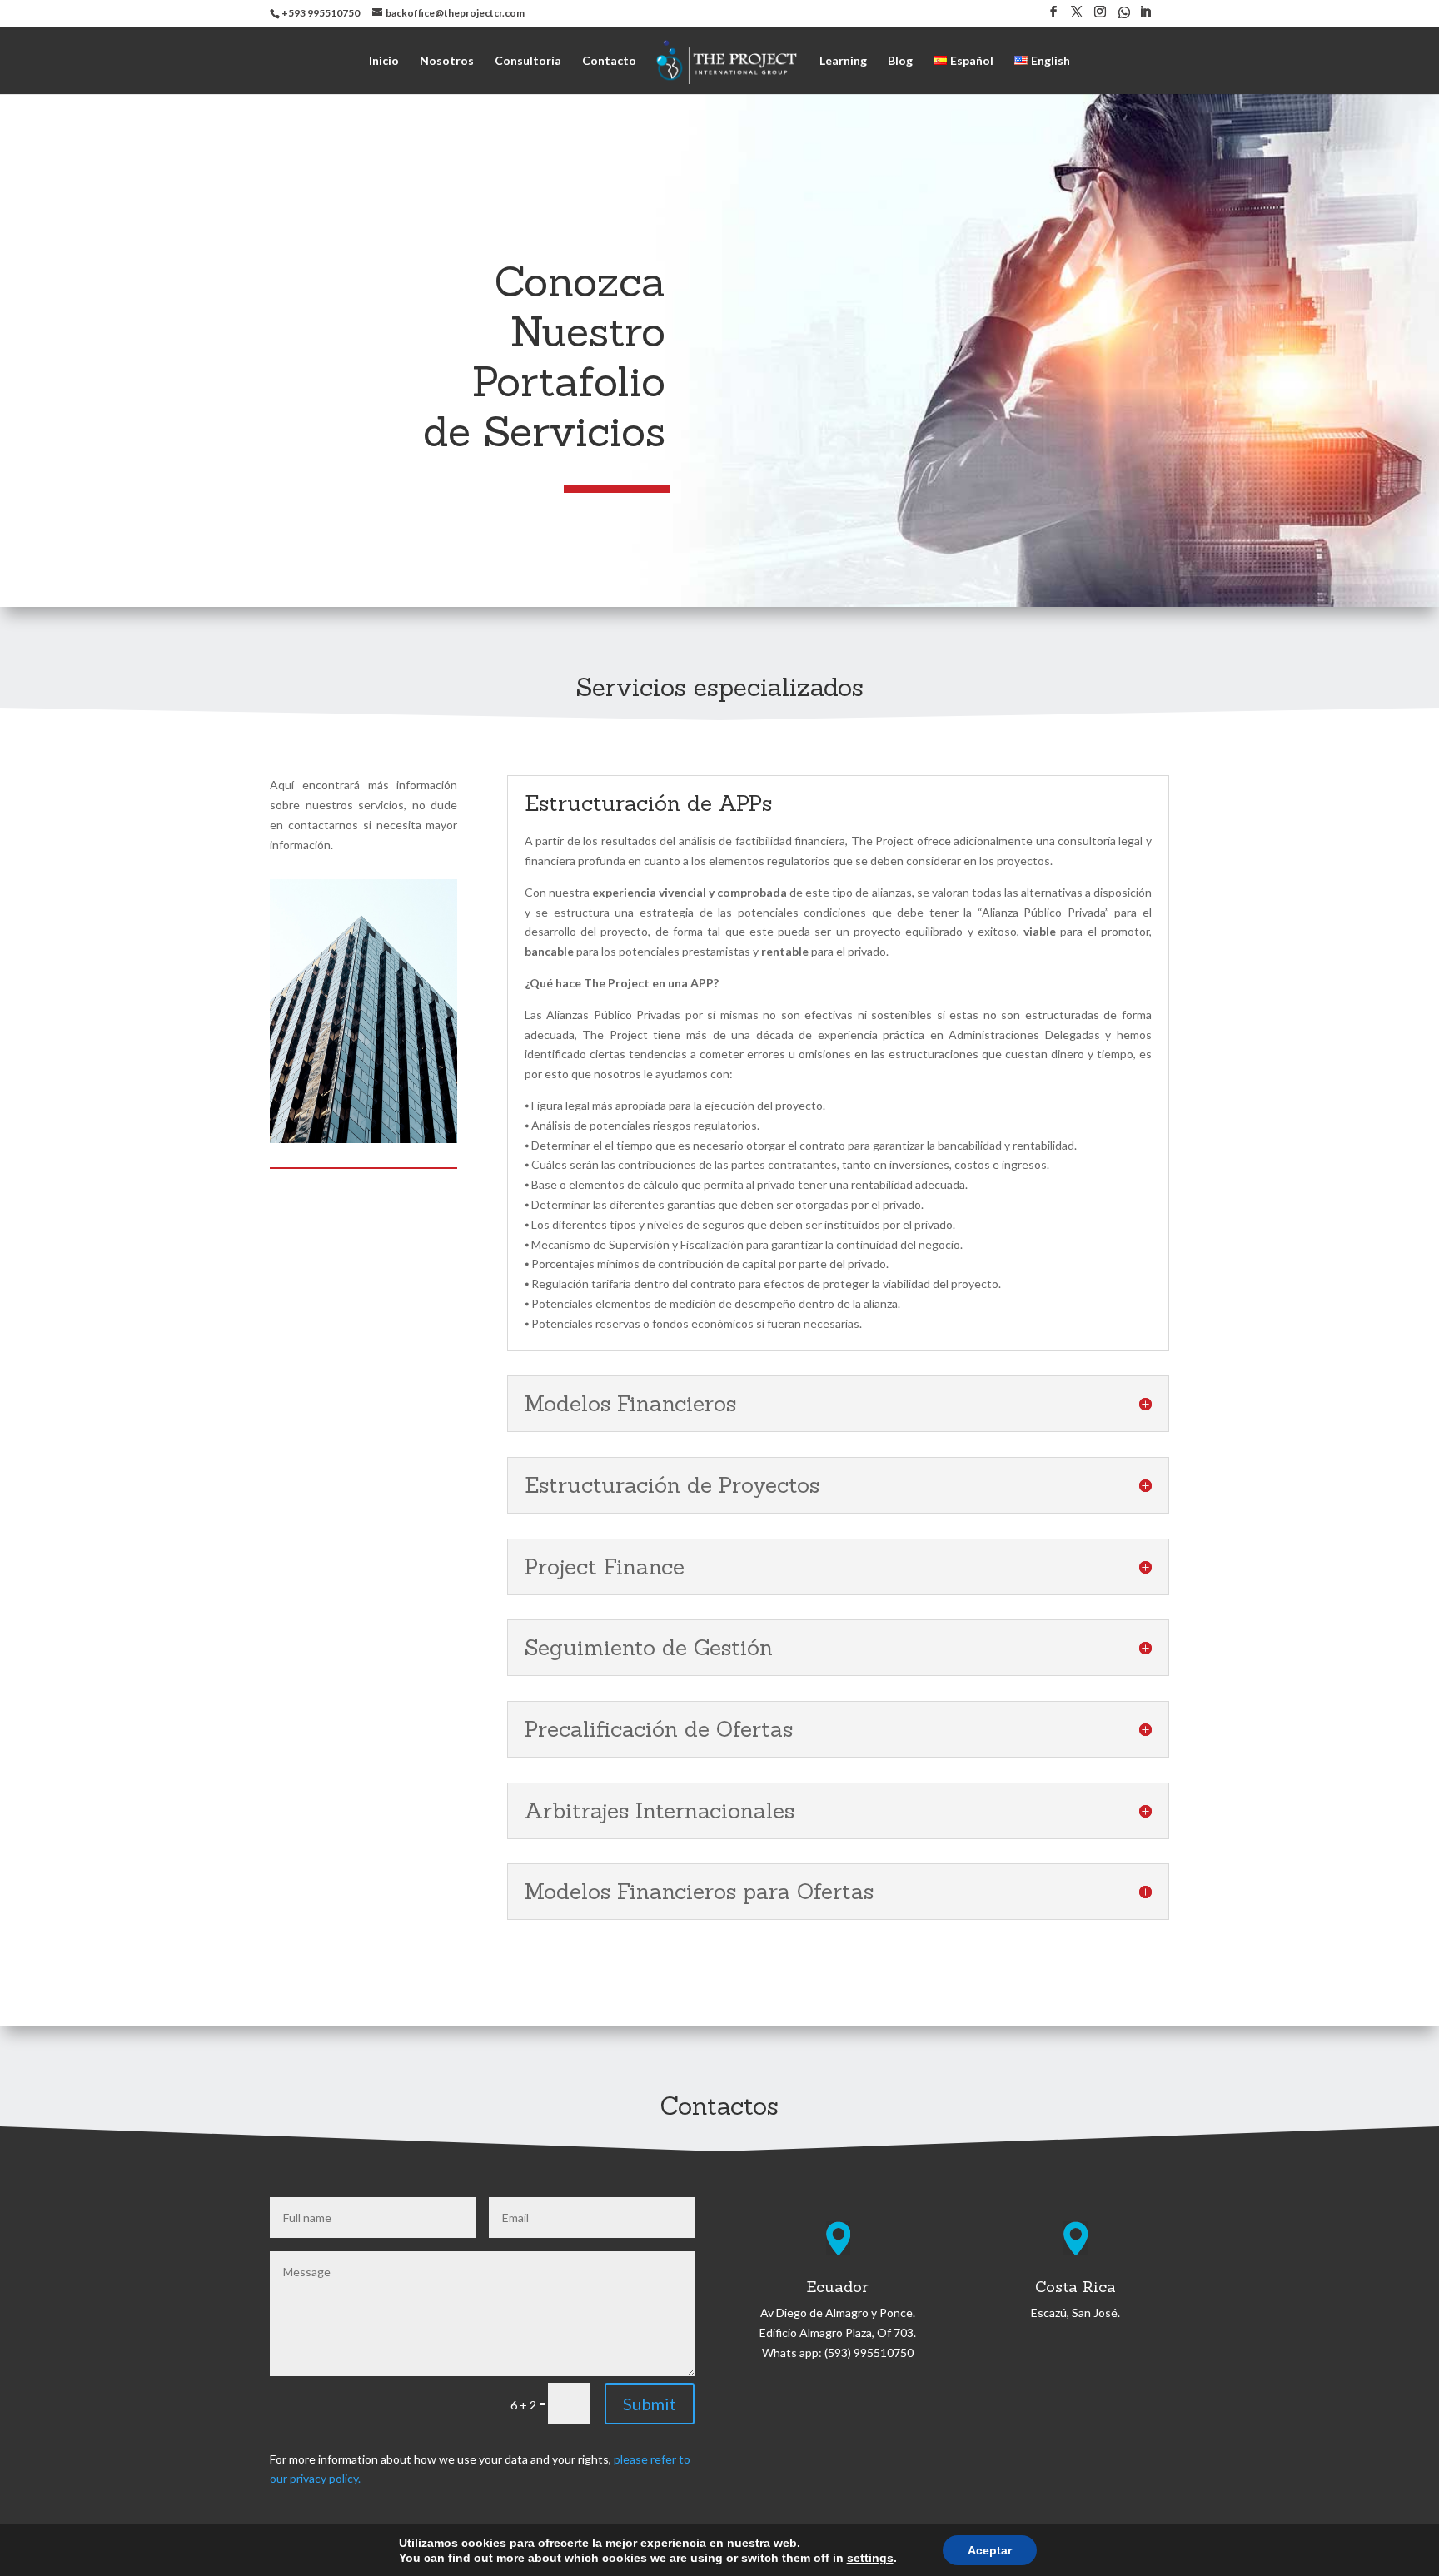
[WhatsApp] (1124, 17)
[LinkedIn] (1145, 17)
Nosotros (447, 61)
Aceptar (990, 2550)
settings (870, 2558)
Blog (900, 61)
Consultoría (528, 61)
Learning (843, 61)
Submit (650, 2404)
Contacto (609, 61)
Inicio (384, 61)
